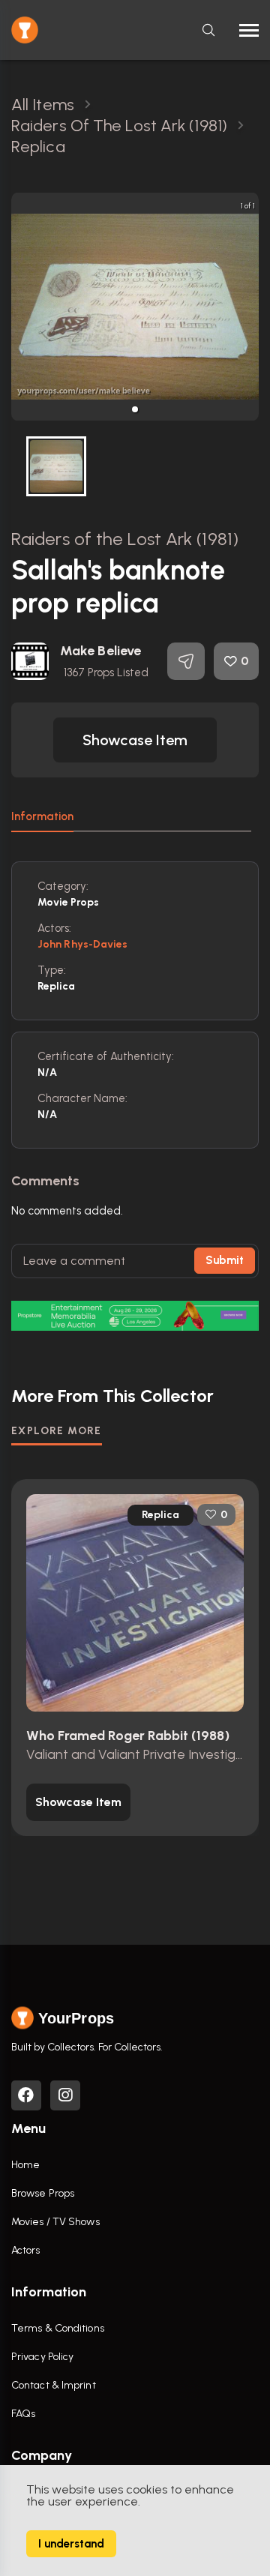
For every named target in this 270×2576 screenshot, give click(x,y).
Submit (225, 1260)
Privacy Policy (42, 2357)
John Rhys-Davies (83, 944)
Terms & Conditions (58, 2328)
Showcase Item (135, 740)
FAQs (23, 2414)
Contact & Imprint (54, 2385)
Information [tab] (42, 816)
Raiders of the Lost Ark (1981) (125, 539)
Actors (26, 2250)
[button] (135, 409)
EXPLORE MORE (57, 1431)
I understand (71, 2544)
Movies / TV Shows (55, 2222)
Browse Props (43, 2193)
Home (25, 2165)
